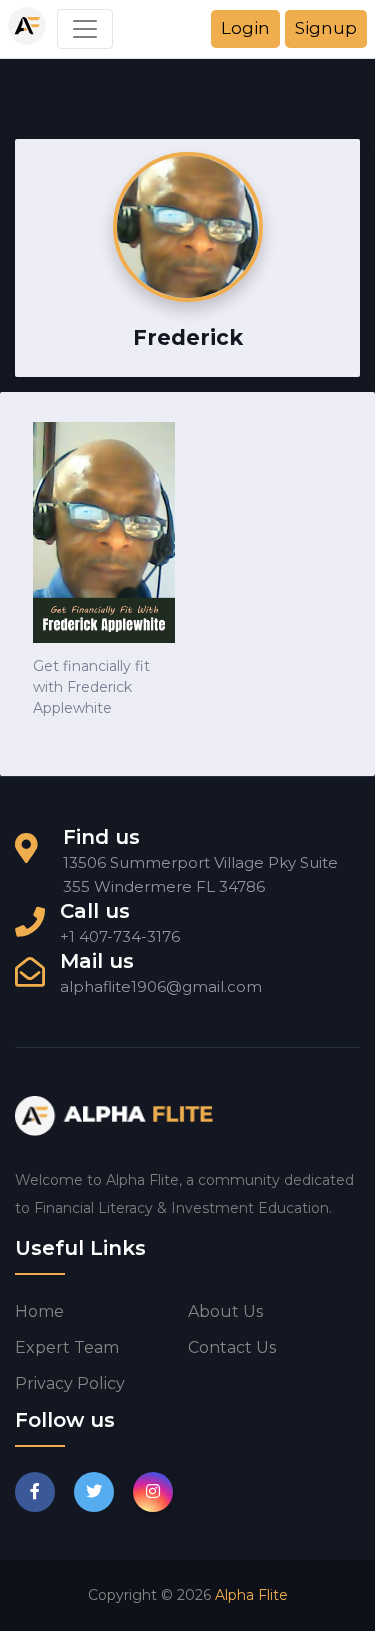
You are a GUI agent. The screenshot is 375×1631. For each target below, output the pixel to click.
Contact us (232, 1347)
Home (39, 1311)
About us (225, 1311)
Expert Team (67, 1347)
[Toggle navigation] (85, 29)
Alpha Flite (251, 1595)
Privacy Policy (70, 1383)
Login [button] (245, 28)
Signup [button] (326, 28)
